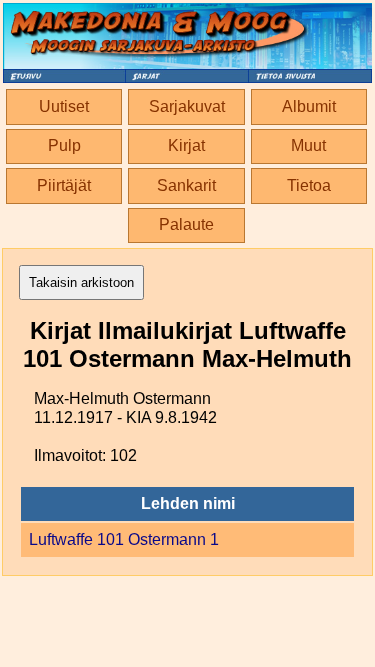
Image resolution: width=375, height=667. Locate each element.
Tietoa (309, 185)
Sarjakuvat (187, 106)
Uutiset (64, 106)
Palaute (186, 224)
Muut (308, 145)
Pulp (64, 145)
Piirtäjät (64, 185)
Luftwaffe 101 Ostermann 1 (124, 539)
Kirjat (186, 145)
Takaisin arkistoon (81, 282)
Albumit (309, 106)
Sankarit (186, 185)
